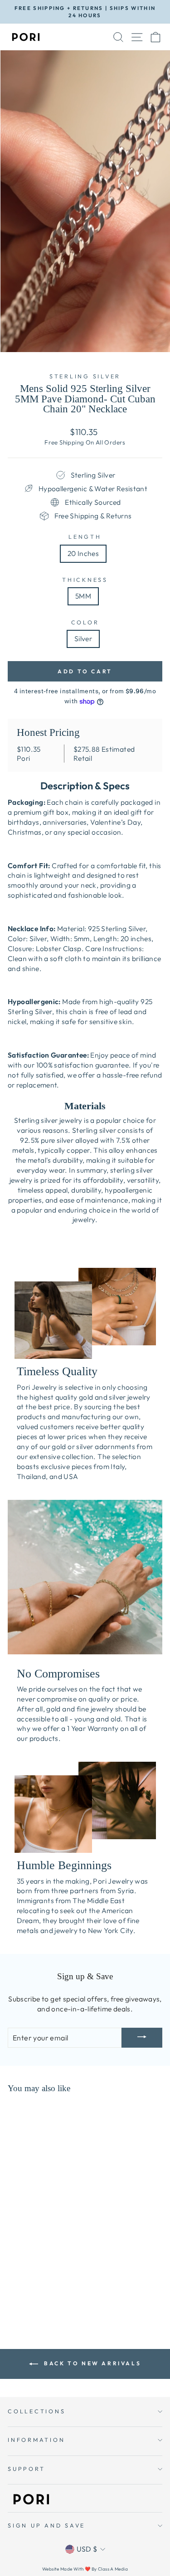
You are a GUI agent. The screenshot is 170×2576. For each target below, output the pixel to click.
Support (26, 2469)
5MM (83, 596)
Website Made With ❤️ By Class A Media (85, 2569)
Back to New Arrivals (92, 2363)
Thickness (85, 580)
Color (85, 622)
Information (36, 2440)
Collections (36, 2411)
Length (85, 536)
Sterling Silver (85, 376)
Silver (83, 638)
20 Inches (83, 553)
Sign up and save (46, 2525)
